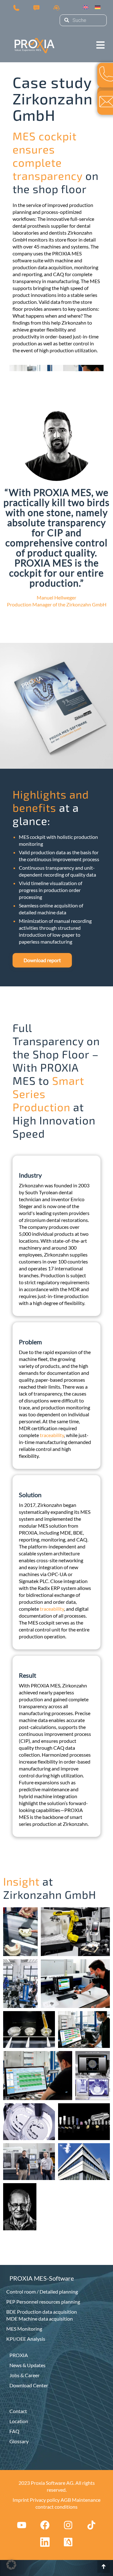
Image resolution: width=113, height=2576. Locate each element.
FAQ (14, 2431)
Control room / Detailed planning (42, 2292)
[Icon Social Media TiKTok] (91, 2525)
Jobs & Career (24, 2375)
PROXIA (19, 2355)
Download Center (29, 2385)
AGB (66, 2500)
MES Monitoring (24, 2329)
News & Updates (27, 2365)
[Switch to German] (98, 7)
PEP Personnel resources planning (43, 2302)
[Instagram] (68, 2525)
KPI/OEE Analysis (26, 2339)
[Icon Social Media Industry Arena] (68, 2542)
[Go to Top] (104, 2567)
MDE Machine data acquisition (40, 2319)
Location (19, 2421)
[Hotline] (56, 7)
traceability (52, 1435)
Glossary (19, 2441)
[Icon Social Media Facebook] (45, 2525)
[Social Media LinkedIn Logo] (45, 2542)
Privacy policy (45, 2500)
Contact (18, 2411)
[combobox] (83, 20)
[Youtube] (22, 2525)
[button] (100, 39)
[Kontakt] (36, 7)
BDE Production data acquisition (42, 2312)
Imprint (21, 2500)
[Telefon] (16, 7)
